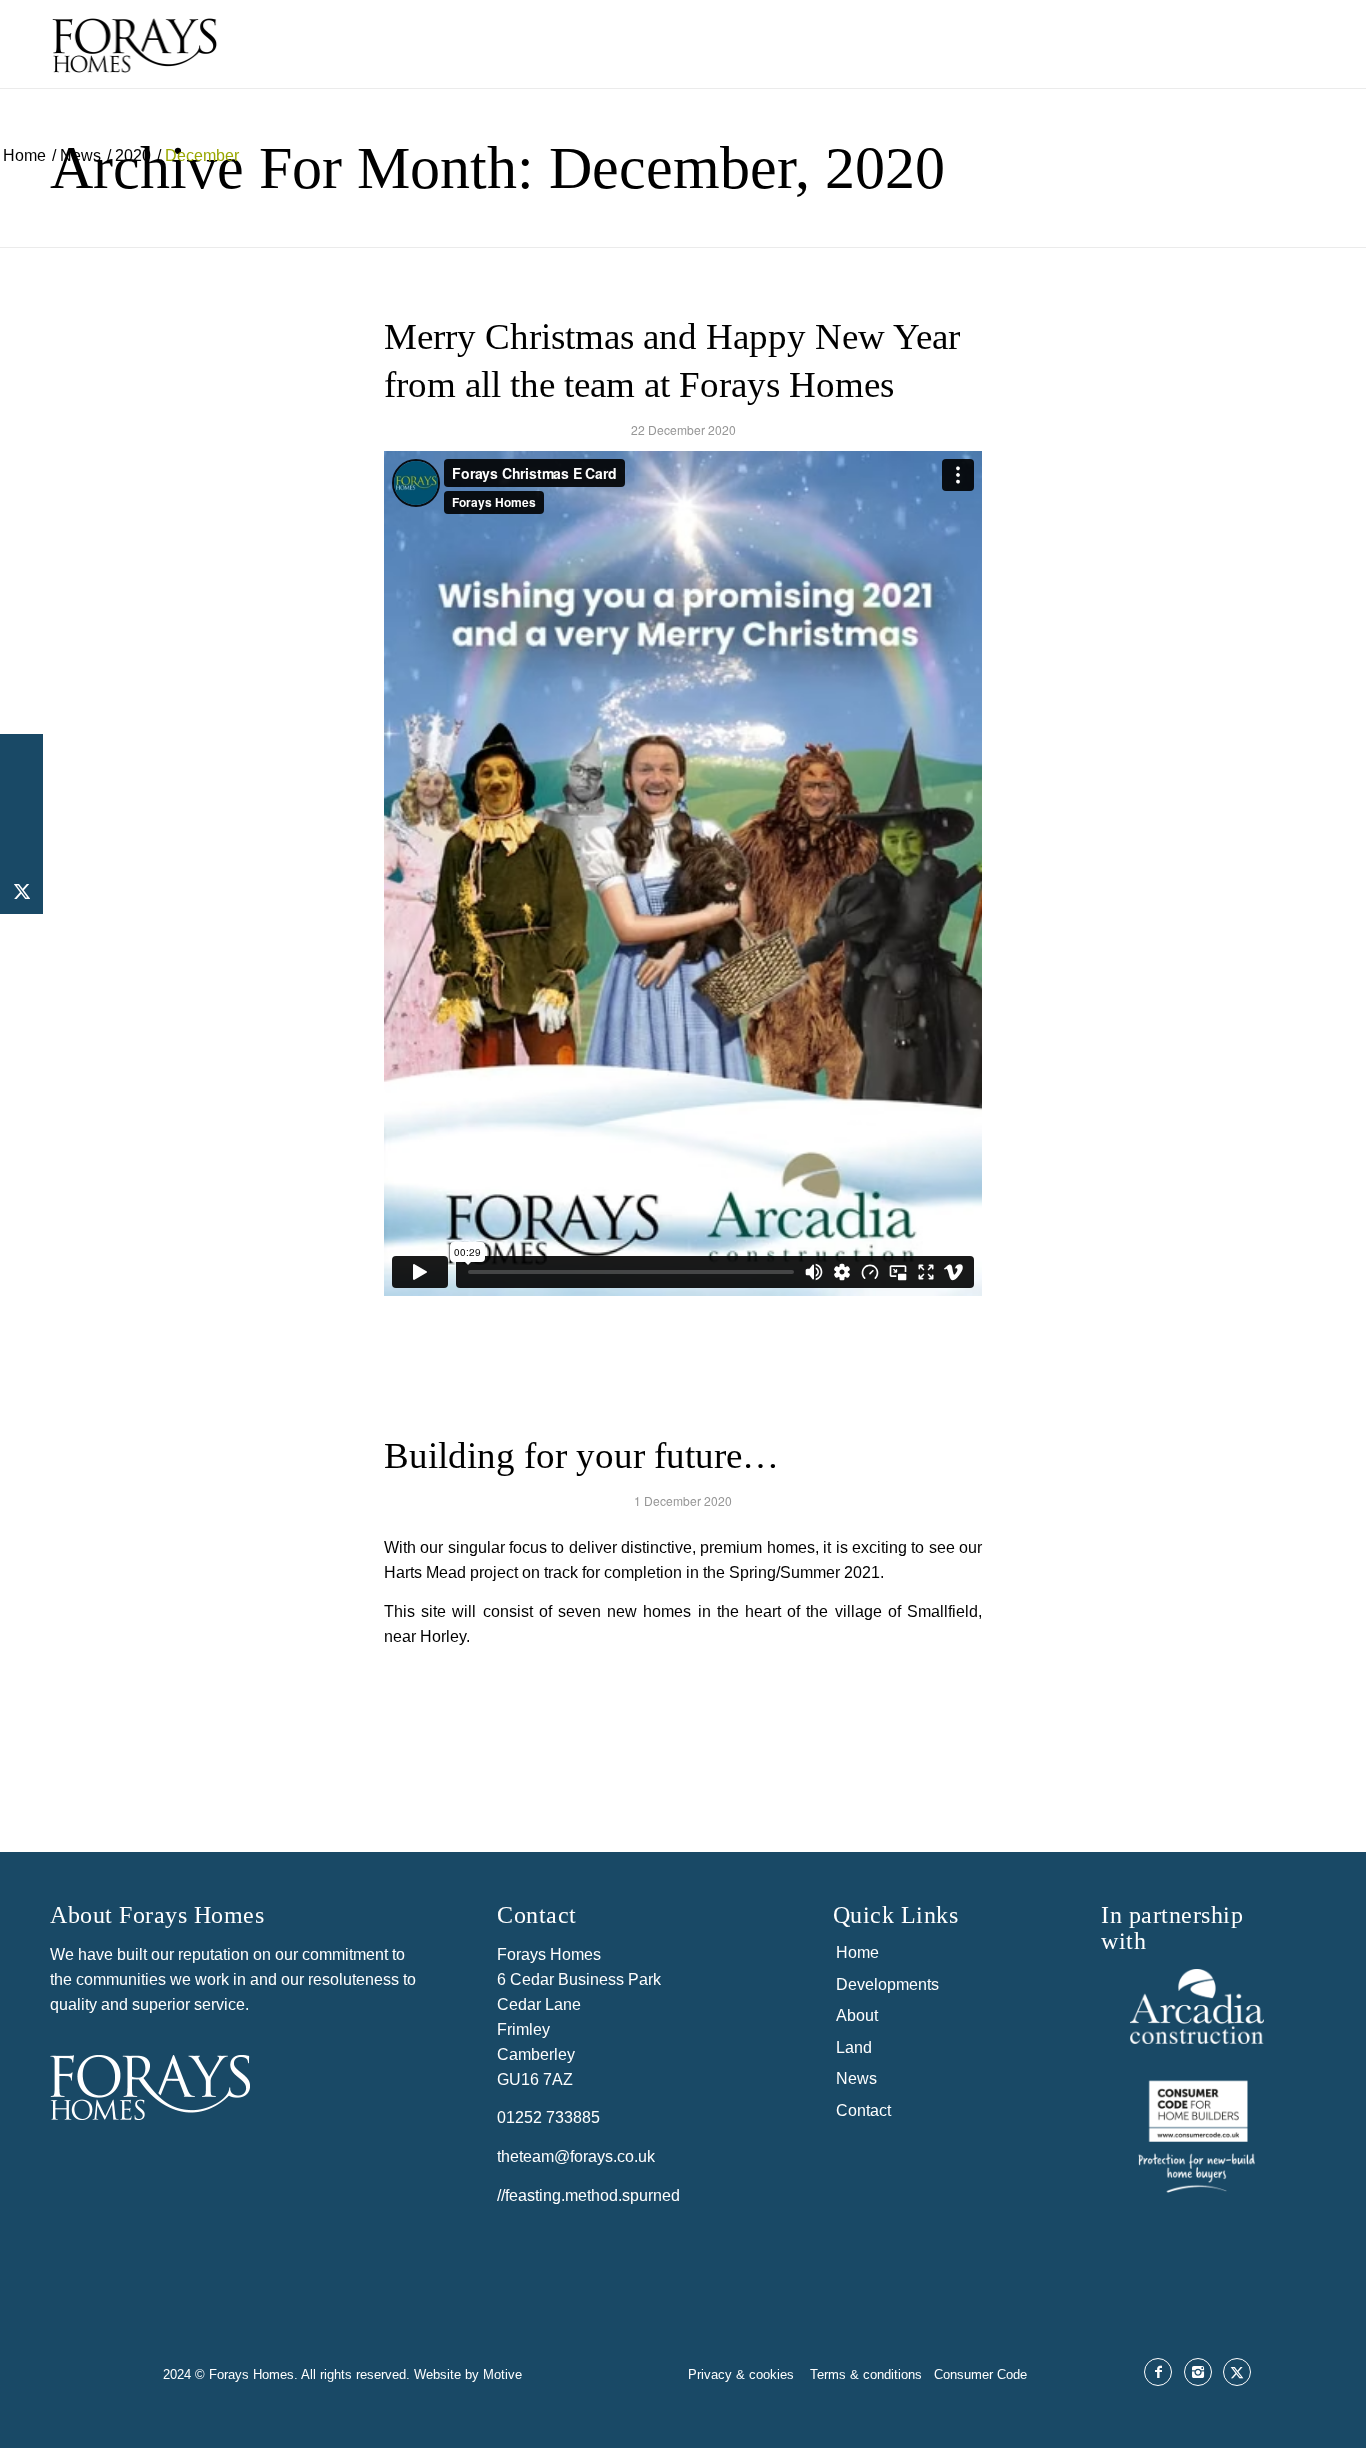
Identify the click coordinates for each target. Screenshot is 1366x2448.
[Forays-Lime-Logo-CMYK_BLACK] (134, 61)
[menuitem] (874, 44)
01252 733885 (548, 2117)
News (856, 2078)
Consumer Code (980, 2374)
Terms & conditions (872, 2374)
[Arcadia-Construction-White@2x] (1197, 2006)
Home (857, 1952)
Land (854, 2047)
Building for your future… (581, 1455)
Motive (502, 2374)
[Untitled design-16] (1197, 2133)
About (857, 2015)
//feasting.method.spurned (588, 2195)
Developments (887, 1984)
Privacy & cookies (743, 2374)
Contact (863, 2110)
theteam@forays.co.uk (576, 2156)
